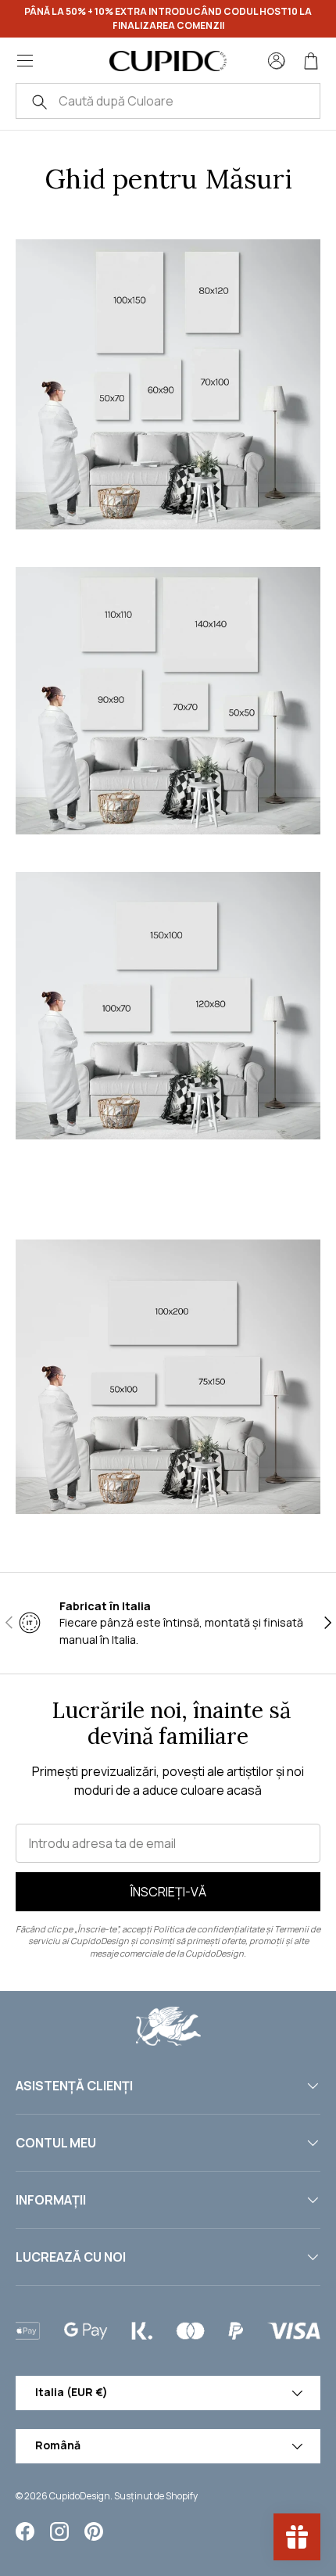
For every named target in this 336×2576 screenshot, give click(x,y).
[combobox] (168, 101)
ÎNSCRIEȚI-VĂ (168, 1892)
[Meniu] (25, 61)
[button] (311, 61)
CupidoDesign (80, 2496)
